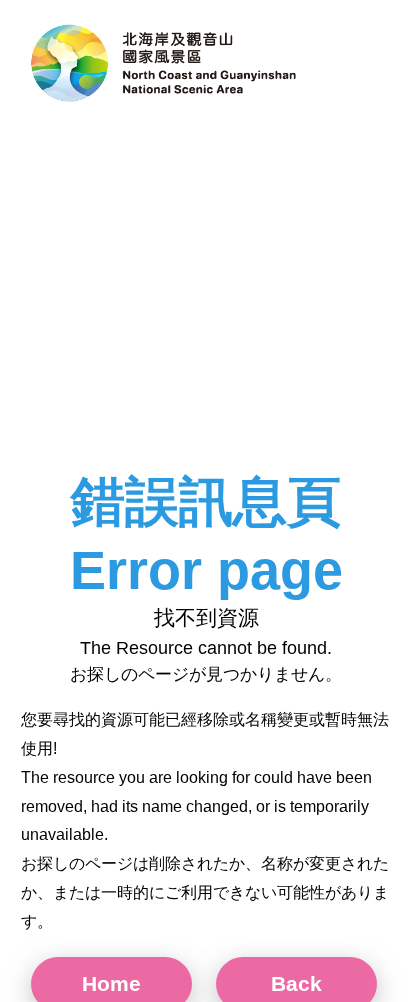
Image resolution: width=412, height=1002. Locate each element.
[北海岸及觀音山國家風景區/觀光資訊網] (165, 65)
